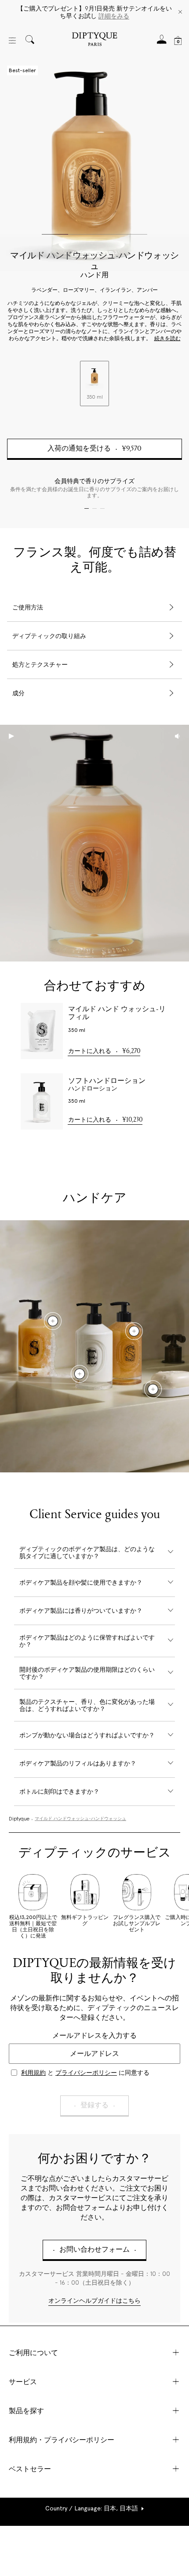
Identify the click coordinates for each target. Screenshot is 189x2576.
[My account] (162, 42)
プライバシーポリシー (86, 2073)
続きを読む (167, 339)
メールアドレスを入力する (94, 2035)
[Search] (30, 40)
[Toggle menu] (12, 40)
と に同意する (85, 2073)
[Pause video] (94, 843)
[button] (95, 2508)
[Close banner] (180, 13)
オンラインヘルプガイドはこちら (94, 2301)
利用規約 (33, 2073)
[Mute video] (178, 736)
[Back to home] (94, 40)
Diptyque (19, 1819)
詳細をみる (114, 16)
